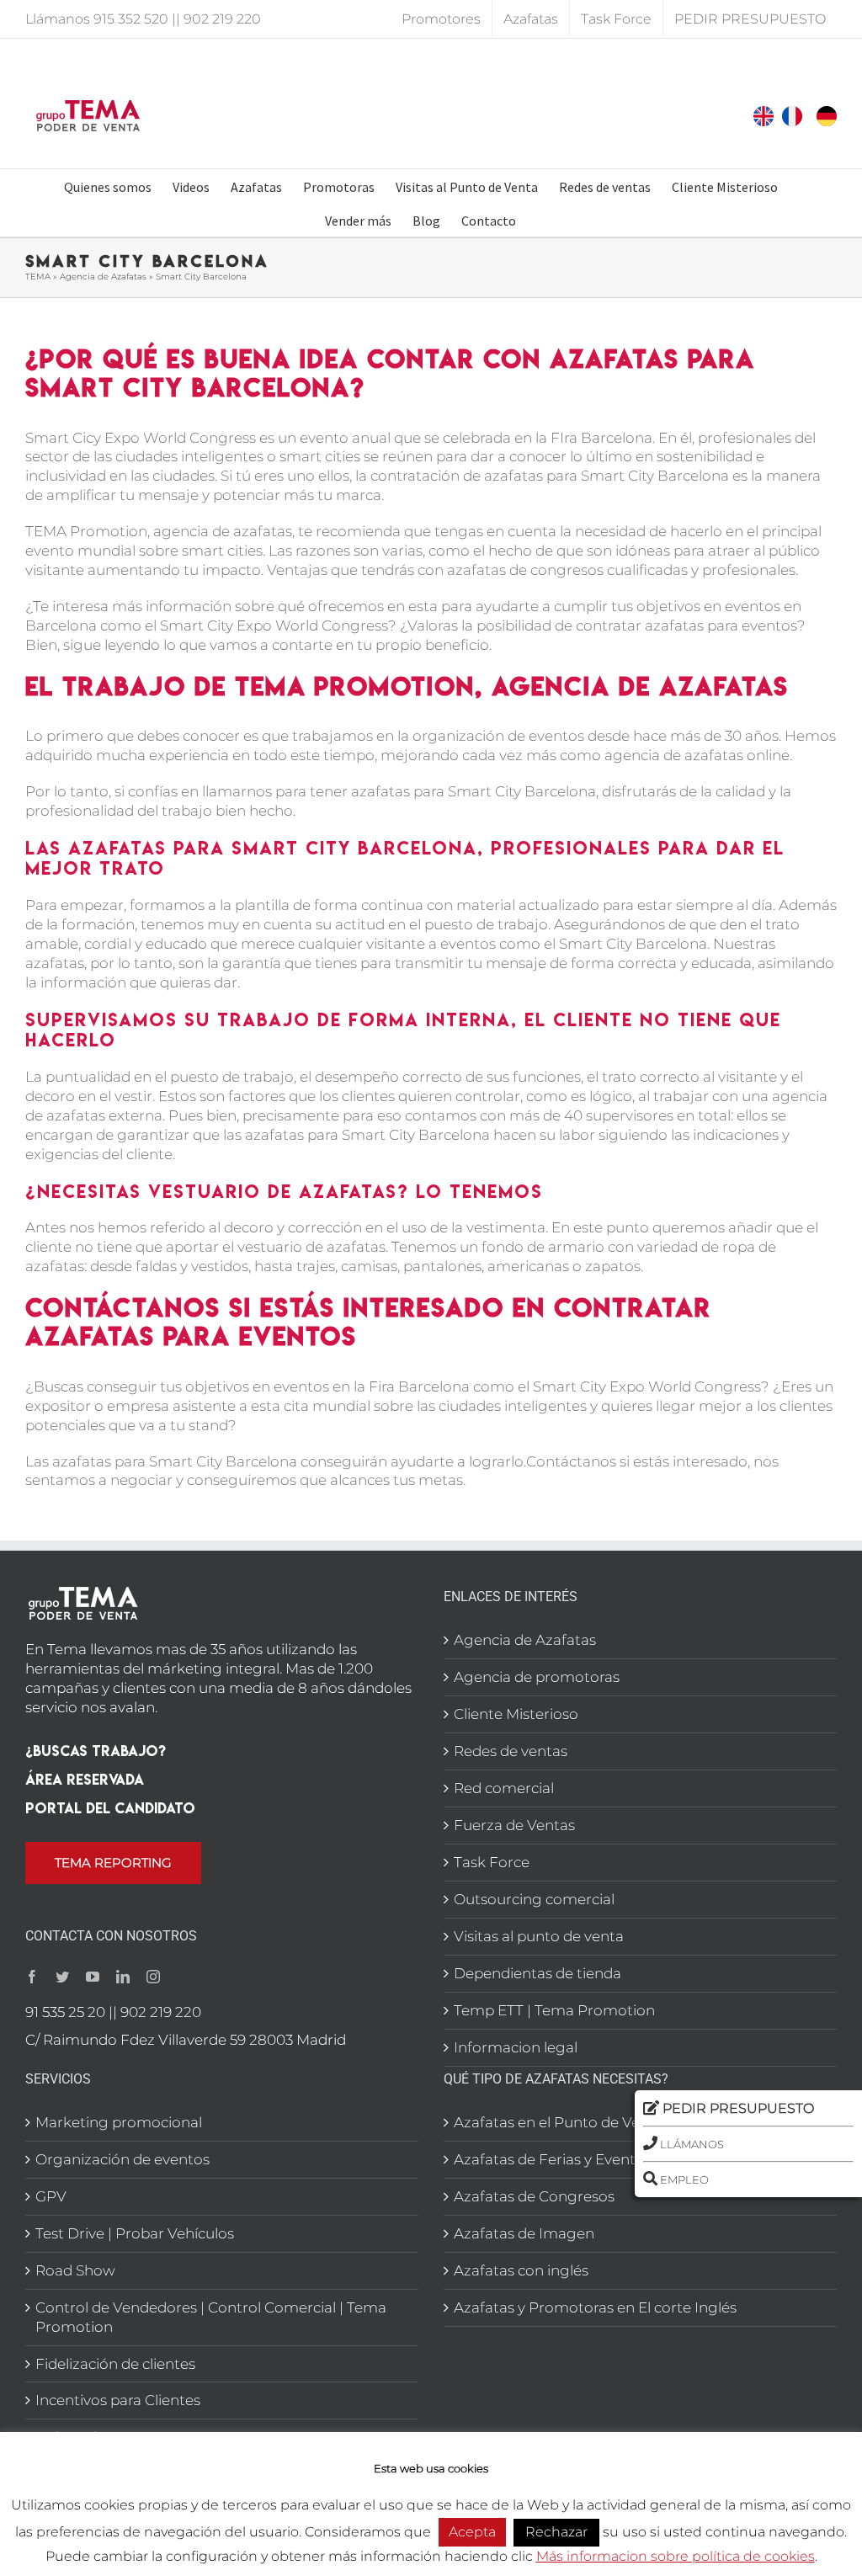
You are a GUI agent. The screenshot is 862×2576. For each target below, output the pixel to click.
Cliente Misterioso (516, 1714)
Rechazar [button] (556, 2532)
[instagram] (153, 1977)
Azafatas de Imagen (524, 2233)
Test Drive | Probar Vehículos (135, 2233)
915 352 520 (131, 19)
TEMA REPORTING (113, 1863)
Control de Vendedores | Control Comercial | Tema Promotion (211, 2317)
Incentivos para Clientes (118, 2400)
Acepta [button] (472, 2532)
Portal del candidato (110, 1808)
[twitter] (62, 1977)
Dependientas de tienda (537, 1973)
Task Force (492, 1862)
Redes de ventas (511, 1751)
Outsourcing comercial (534, 1899)
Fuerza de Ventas (514, 1825)
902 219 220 (222, 19)
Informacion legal (516, 2047)
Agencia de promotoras (537, 1677)
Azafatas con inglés (521, 2270)
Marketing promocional (119, 2122)
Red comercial (504, 1788)
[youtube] (93, 1977)
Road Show (75, 2270)
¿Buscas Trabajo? (96, 1751)
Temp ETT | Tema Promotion (554, 2010)
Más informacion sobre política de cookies (676, 2556)
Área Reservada (85, 1779)
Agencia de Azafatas (103, 277)
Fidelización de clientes (115, 2364)
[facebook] (32, 1977)
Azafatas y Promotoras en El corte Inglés (595, 2307)
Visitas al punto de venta (539, 1936)
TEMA (38, 277)
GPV (51, 2196)
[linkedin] (123, 1977)
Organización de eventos (122, 2159)
